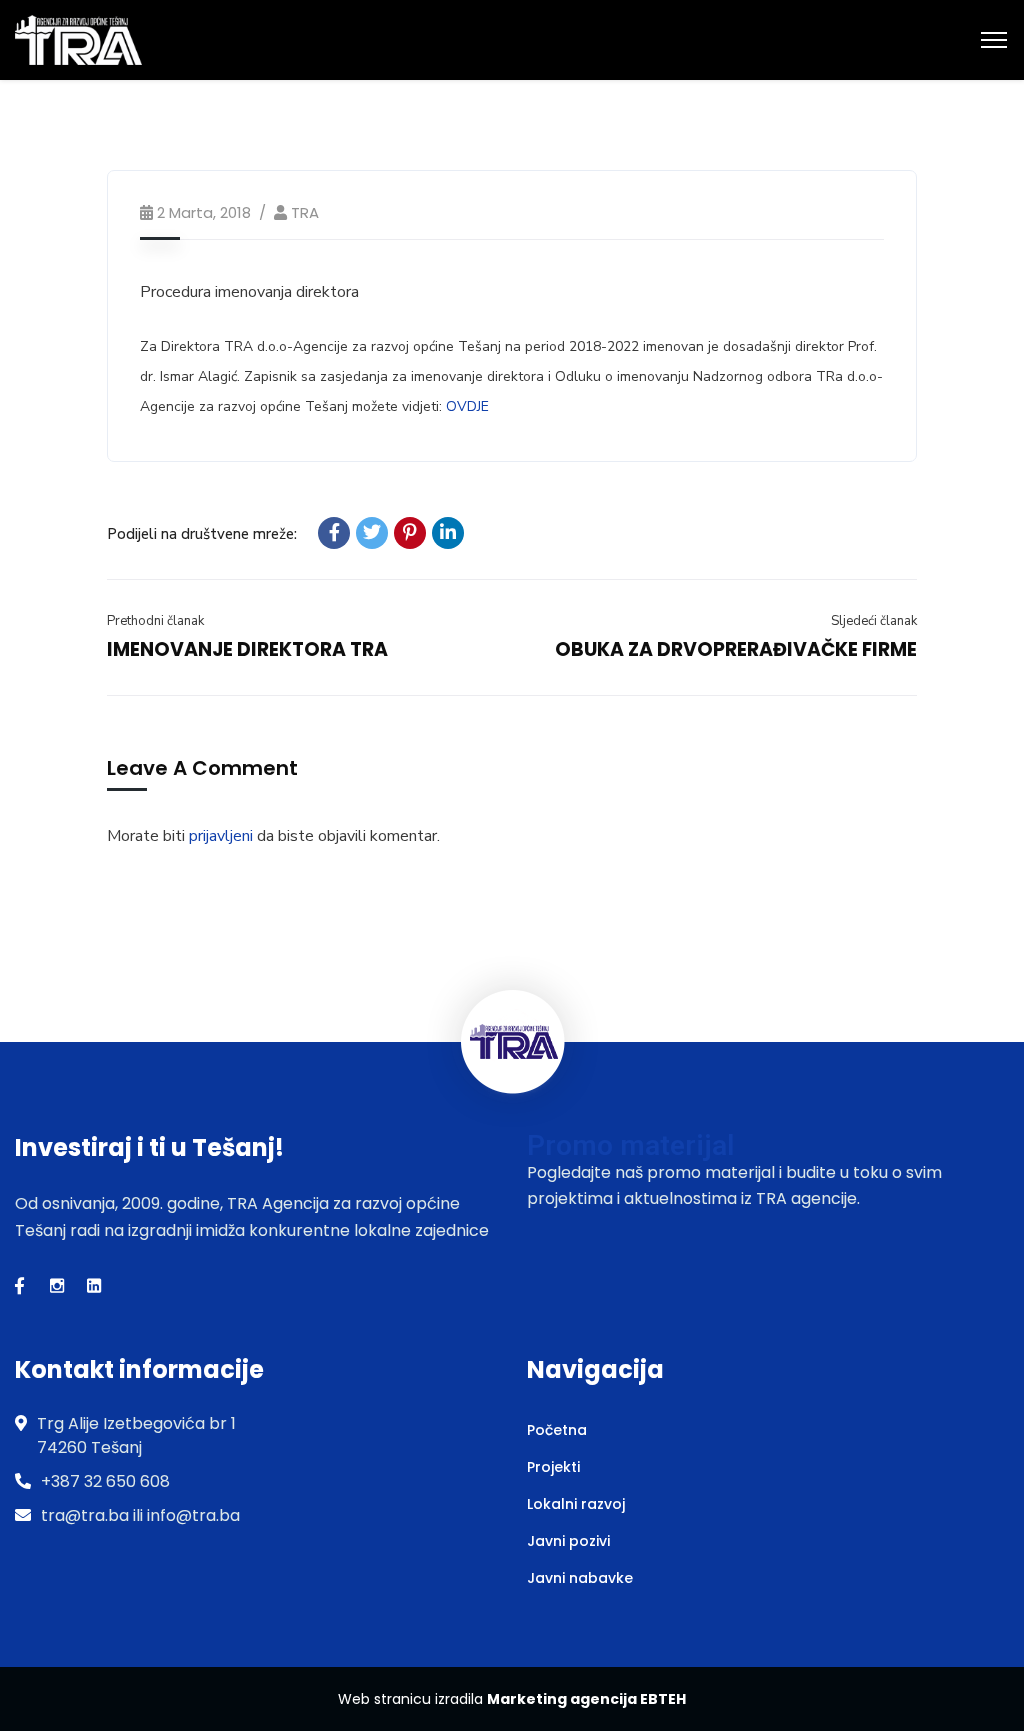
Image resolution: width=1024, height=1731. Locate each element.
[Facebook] (334, 533)
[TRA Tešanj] (78, 39)
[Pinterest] (410, 533)
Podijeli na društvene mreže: (202, 534)
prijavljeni (221, 836)
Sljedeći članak (874, 621)
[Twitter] (372, 533)
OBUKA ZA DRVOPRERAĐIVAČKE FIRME (736, 649)
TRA (305, 212)
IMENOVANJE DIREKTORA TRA (247, 649)
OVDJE (467, 406)
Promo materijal (630, 1145)
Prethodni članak (155, 621)
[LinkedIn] (448, 533)
